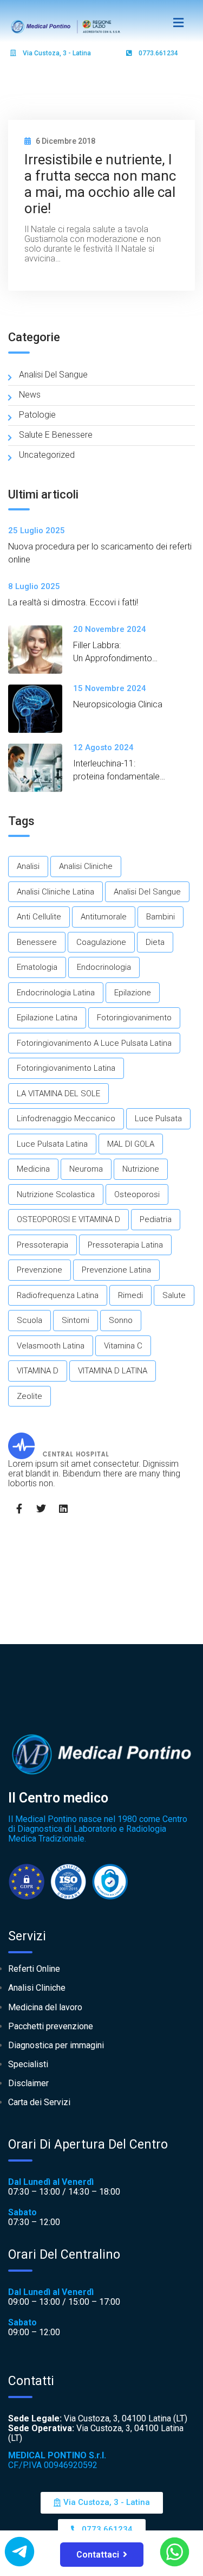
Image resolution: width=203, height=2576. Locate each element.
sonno (121, 1320)
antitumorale (104, 917)
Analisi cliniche (86, 866)
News (30, 395)
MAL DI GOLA (131, 1144)
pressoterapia (42, 1245)
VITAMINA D (38, 1371)
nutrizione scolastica (56, 1194)
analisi (28, 866)
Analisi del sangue (53, 375)
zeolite (30, 1396)
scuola (30, 1320)
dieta (155, 942)
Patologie (37, 415)
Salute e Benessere (56, 435)
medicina (33, 1169)
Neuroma (86, 1169)
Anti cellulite (39, 917)
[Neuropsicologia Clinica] (41, 709)
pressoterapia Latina (125, 1245)
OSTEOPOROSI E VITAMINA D (68, 1219)
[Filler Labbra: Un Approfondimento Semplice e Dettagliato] (41, 650)
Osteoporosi (137, 1194)
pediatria (156, 1219)
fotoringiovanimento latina (66, 1068)
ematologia (37, 967)
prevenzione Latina (116, 1270)
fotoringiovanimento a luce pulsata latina (94, 1043)
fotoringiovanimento (134, 1018)
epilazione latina (47, 1018)
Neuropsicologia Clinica (118, 704)
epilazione (133, 993)
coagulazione (101, 942)
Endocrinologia (104, 967)
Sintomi (76, 1320)
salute (174, 1295)
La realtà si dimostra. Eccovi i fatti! (73, 602)
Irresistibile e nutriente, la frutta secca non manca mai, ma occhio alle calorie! (100, 184)
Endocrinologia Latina (56, 993)
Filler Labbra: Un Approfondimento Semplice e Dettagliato (116, 658)
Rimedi (130, 1295)
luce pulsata (158, 1118)
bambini (161, 917)
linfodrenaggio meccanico (66, 1118)
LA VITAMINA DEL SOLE (58, 1094)
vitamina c (123, 1346)
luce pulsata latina (52, 1144)
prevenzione (40, 1270)
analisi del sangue (147, 892)
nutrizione (141, 1169)
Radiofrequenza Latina (58, 1295)
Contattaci (98, 2555)
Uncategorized (47, 455)
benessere (37, 942)
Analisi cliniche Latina (55, 892)
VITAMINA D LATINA (113, 1371)
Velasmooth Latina (51, 1346)
